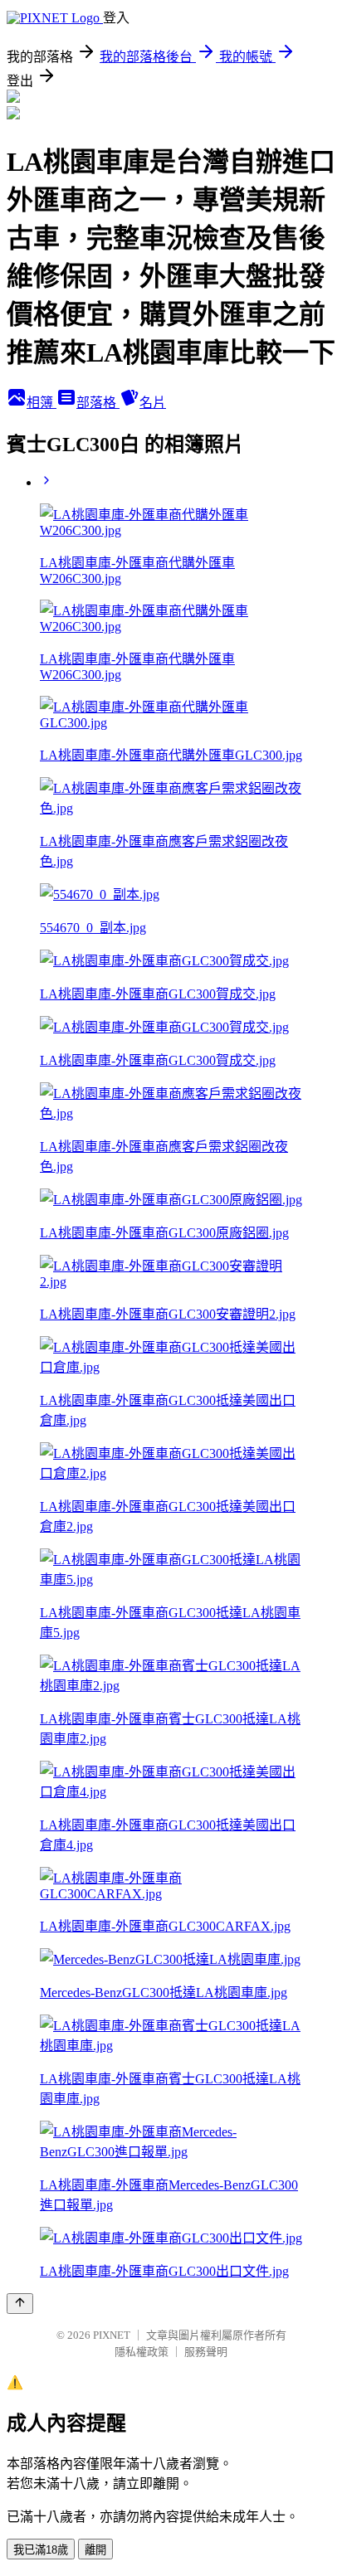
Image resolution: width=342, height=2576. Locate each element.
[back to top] (20, 2304)
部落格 (98, 403)
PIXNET (112, 2335)
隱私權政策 (142, 2352)
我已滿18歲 (41, 2550)
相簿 (42, 403)
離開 (95, 2550)
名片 (153, 403)
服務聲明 (206, 2352)
